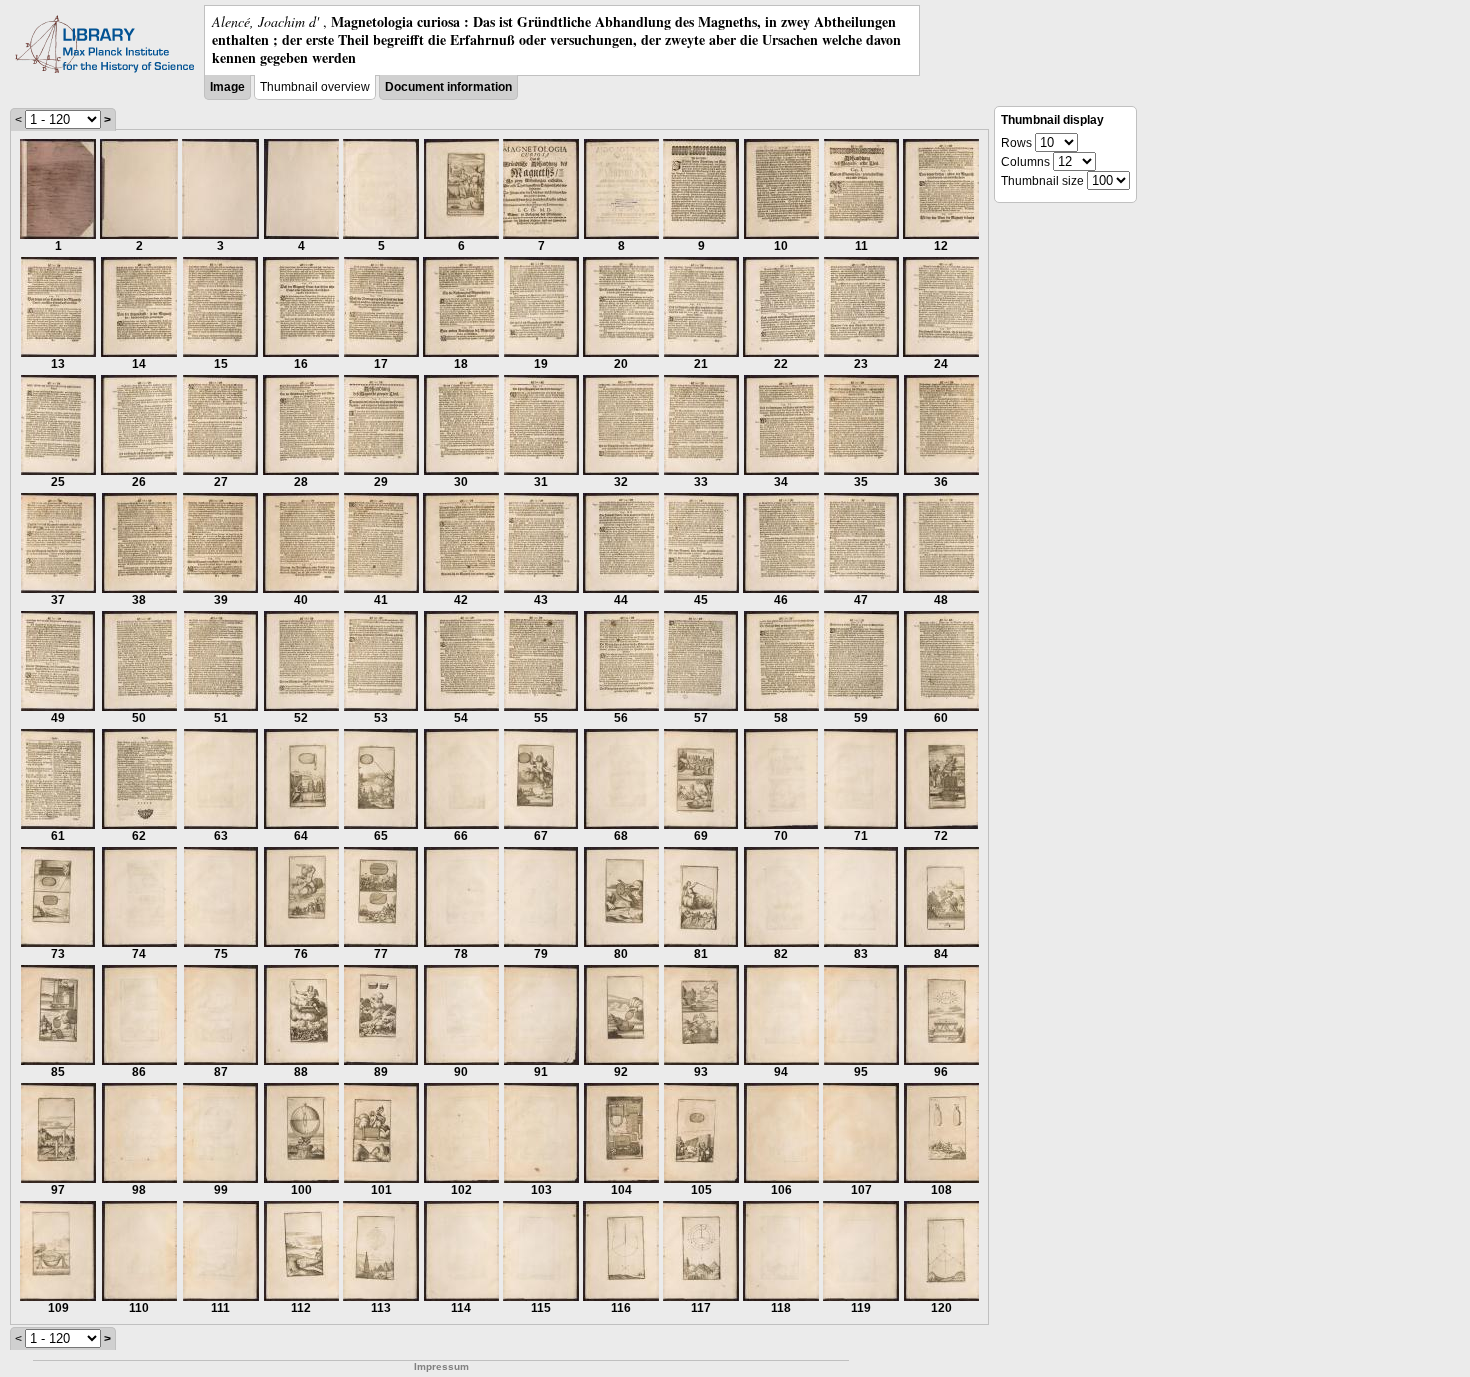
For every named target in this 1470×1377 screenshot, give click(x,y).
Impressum (441, 1366)
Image (227, 87)
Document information (448, 87)
